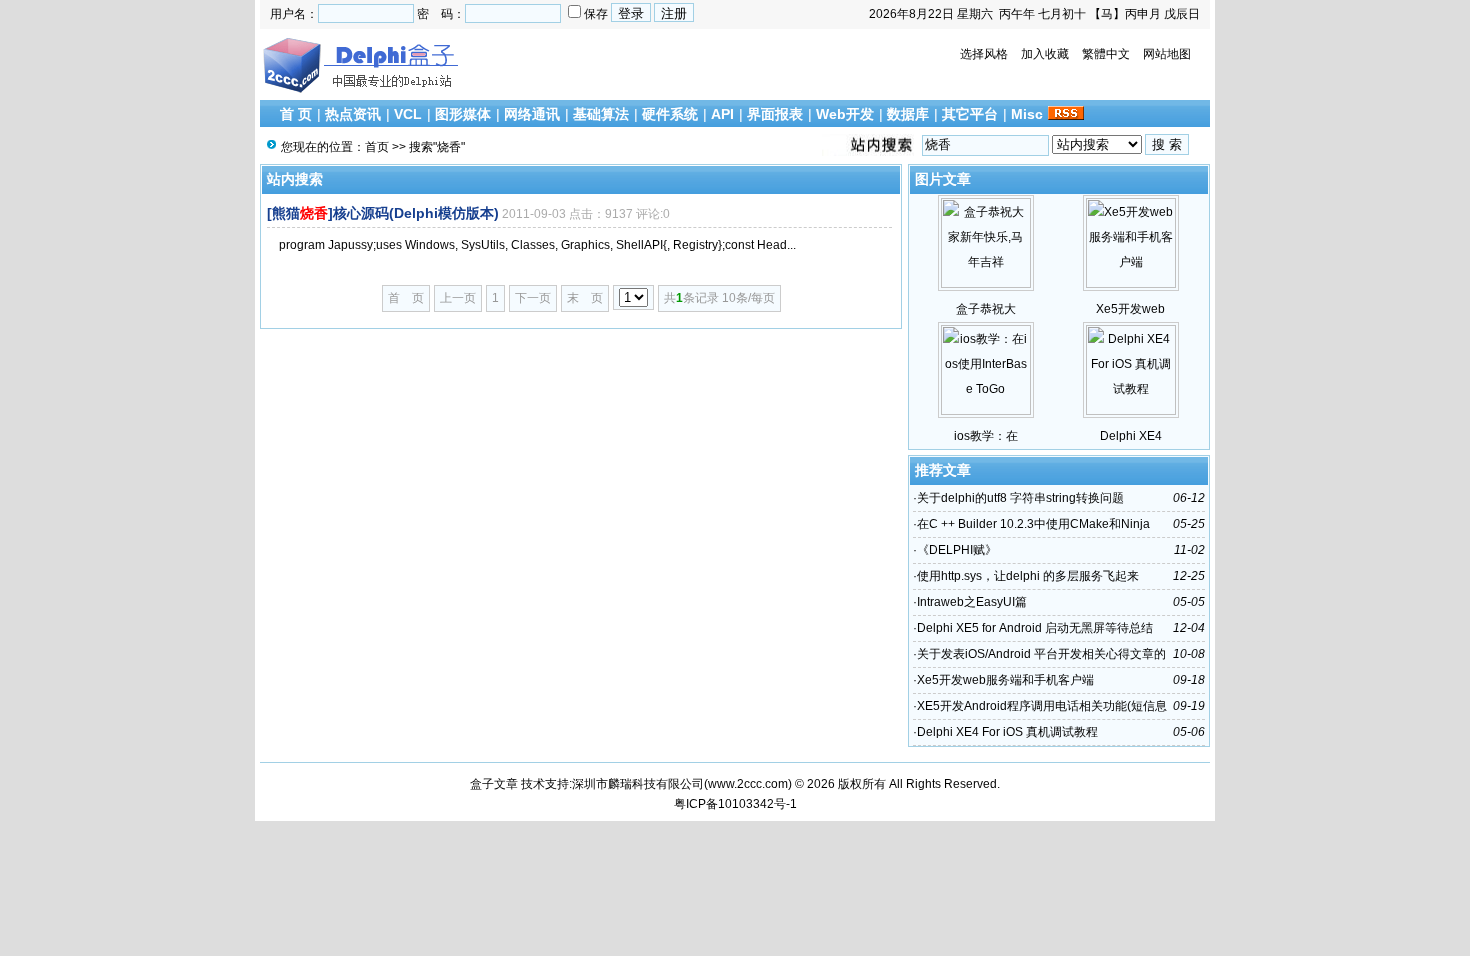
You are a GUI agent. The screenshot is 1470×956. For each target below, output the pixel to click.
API (722, 114)
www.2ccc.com (748, 784)
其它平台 (970, 114)
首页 (377, 147)
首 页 (296, 114)
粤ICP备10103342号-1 (735, 804)
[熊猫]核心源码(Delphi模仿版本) (383, 213)
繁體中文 (1106, 54)
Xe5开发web (1130, 309)
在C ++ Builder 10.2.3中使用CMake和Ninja (1033, 524)
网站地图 (1167, 54)
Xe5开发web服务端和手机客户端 (1005, 680)
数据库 (908, 114)
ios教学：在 (986, 436)
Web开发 (845, 114)
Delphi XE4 (1131, 436)
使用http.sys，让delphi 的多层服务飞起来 (1028, 576)
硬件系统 (670, 114)
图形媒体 (463, 114)
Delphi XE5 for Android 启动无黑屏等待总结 (1035, 628)
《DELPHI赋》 (957, 550)
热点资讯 (353, 114)
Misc (1027, 114)
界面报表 (775, 114)
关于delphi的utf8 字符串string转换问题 (1020, 498)
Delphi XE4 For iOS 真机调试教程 (1007, 732)
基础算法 (601, 114)
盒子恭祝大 (986, 309)
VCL (408, 114)
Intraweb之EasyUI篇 (972, 602)
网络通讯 (532, 114)
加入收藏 (1045, 54)
